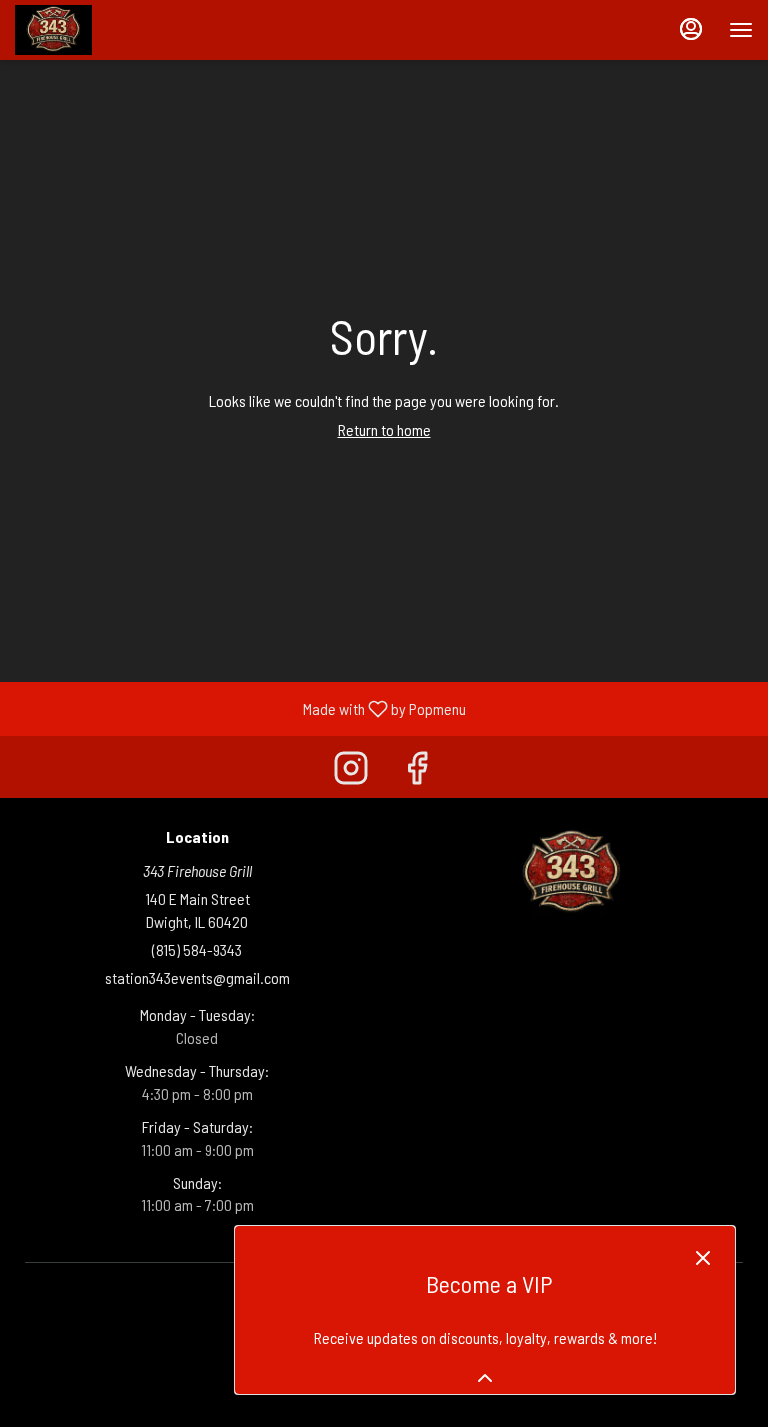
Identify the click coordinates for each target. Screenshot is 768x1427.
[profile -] (691, 29)
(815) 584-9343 (197, 949)
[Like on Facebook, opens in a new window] (417, 771)
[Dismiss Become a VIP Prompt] (703, 1258)
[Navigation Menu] (741, 30)
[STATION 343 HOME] (105, 30)
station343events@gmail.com (197, 977)
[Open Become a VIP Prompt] (485, 1378)
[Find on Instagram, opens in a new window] (351, 771)
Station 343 (571, 873)
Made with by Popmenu (240, 708)
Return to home (384, 429)
